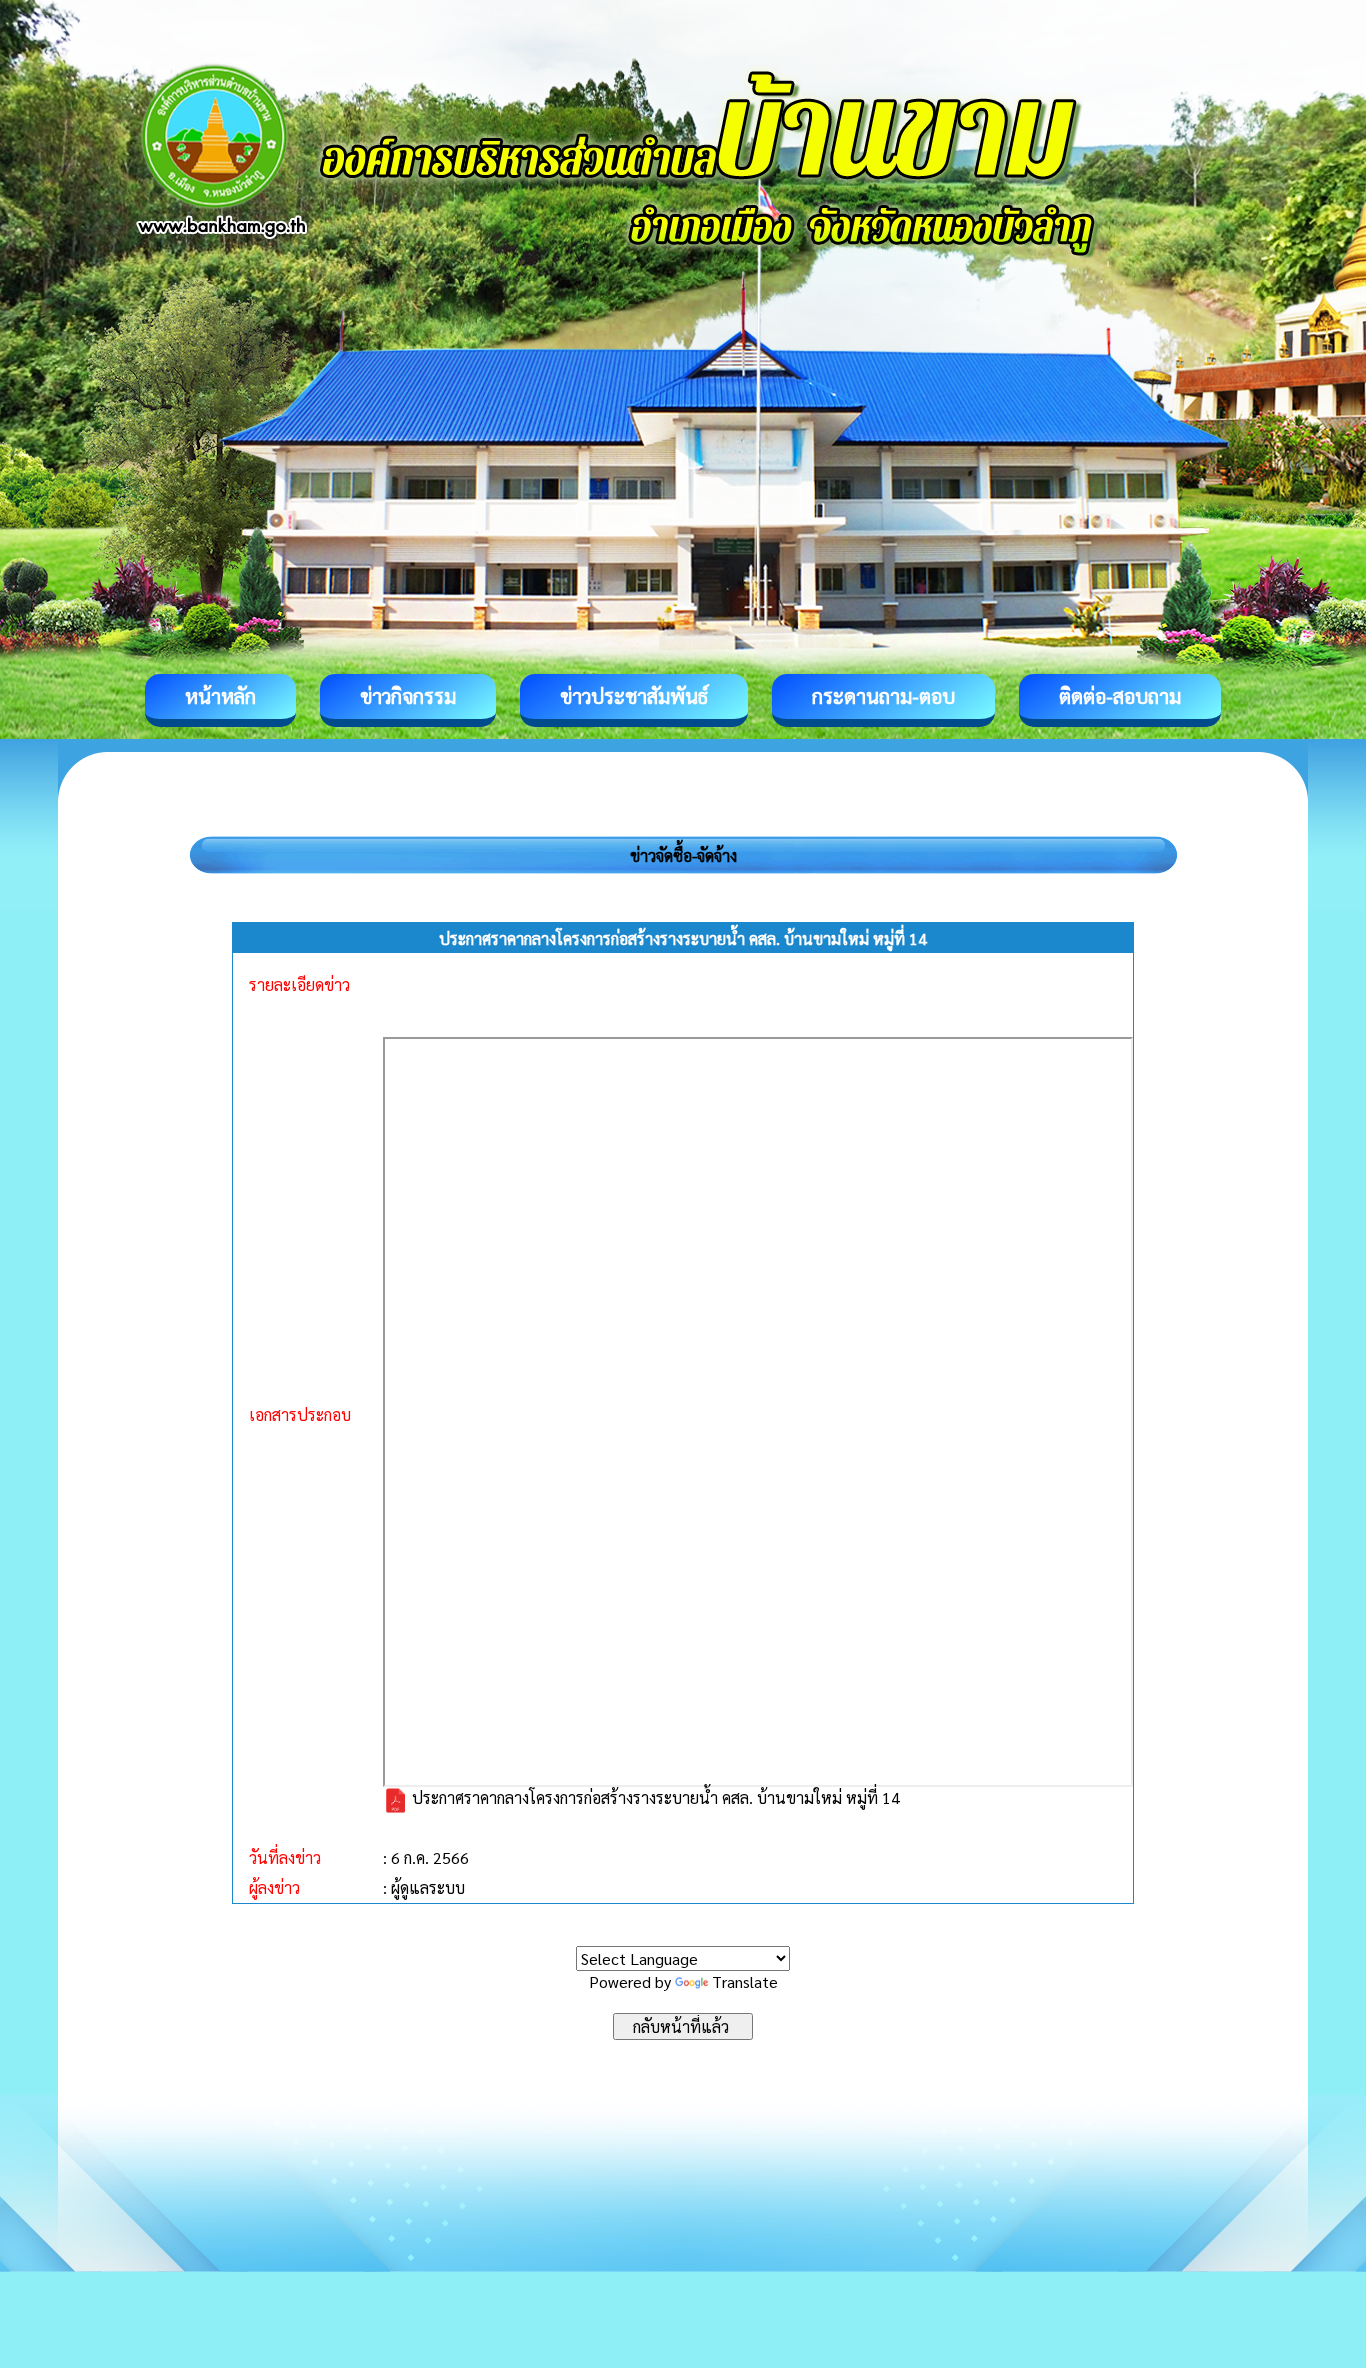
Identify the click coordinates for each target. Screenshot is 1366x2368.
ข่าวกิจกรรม (408, 696)
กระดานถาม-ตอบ (883, 696)
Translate (745, 1981)
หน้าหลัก (220, 696)
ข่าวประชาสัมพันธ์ (634, 696)
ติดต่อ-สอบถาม (1120, 696)
